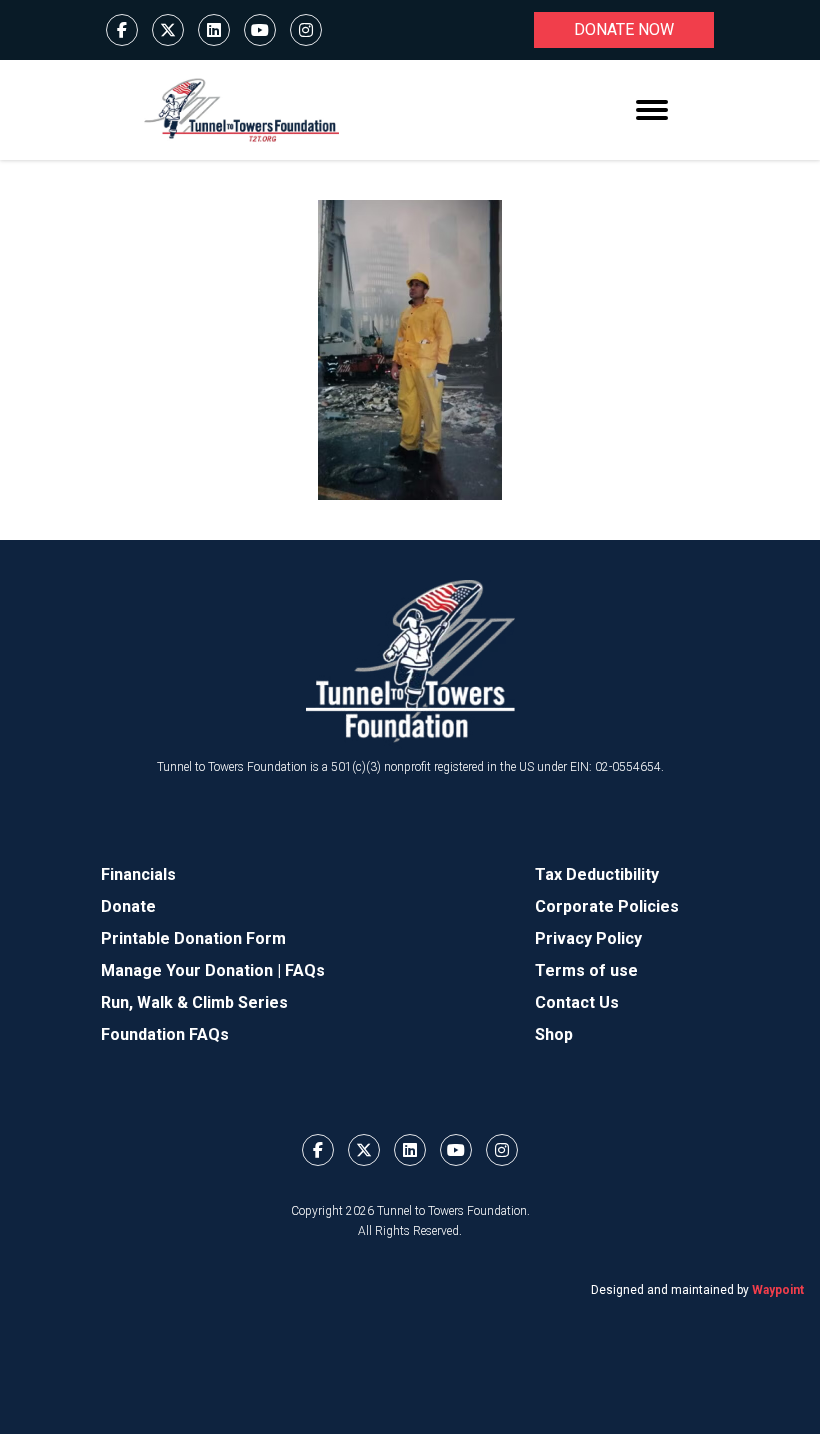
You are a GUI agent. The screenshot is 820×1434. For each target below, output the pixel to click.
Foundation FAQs (165, 1034)
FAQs (305, 970)
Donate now (624, 29)
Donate (128, 906)
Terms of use (586, 970)
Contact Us (577, 1002)
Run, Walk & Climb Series (194, 1002)
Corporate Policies (607, 906)
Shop (554, 1034)
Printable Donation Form (193, 938)
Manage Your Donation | (193, 970)
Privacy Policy (588, 938)
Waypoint (778, 1290)
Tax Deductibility (597, 874)
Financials (138, 874)
